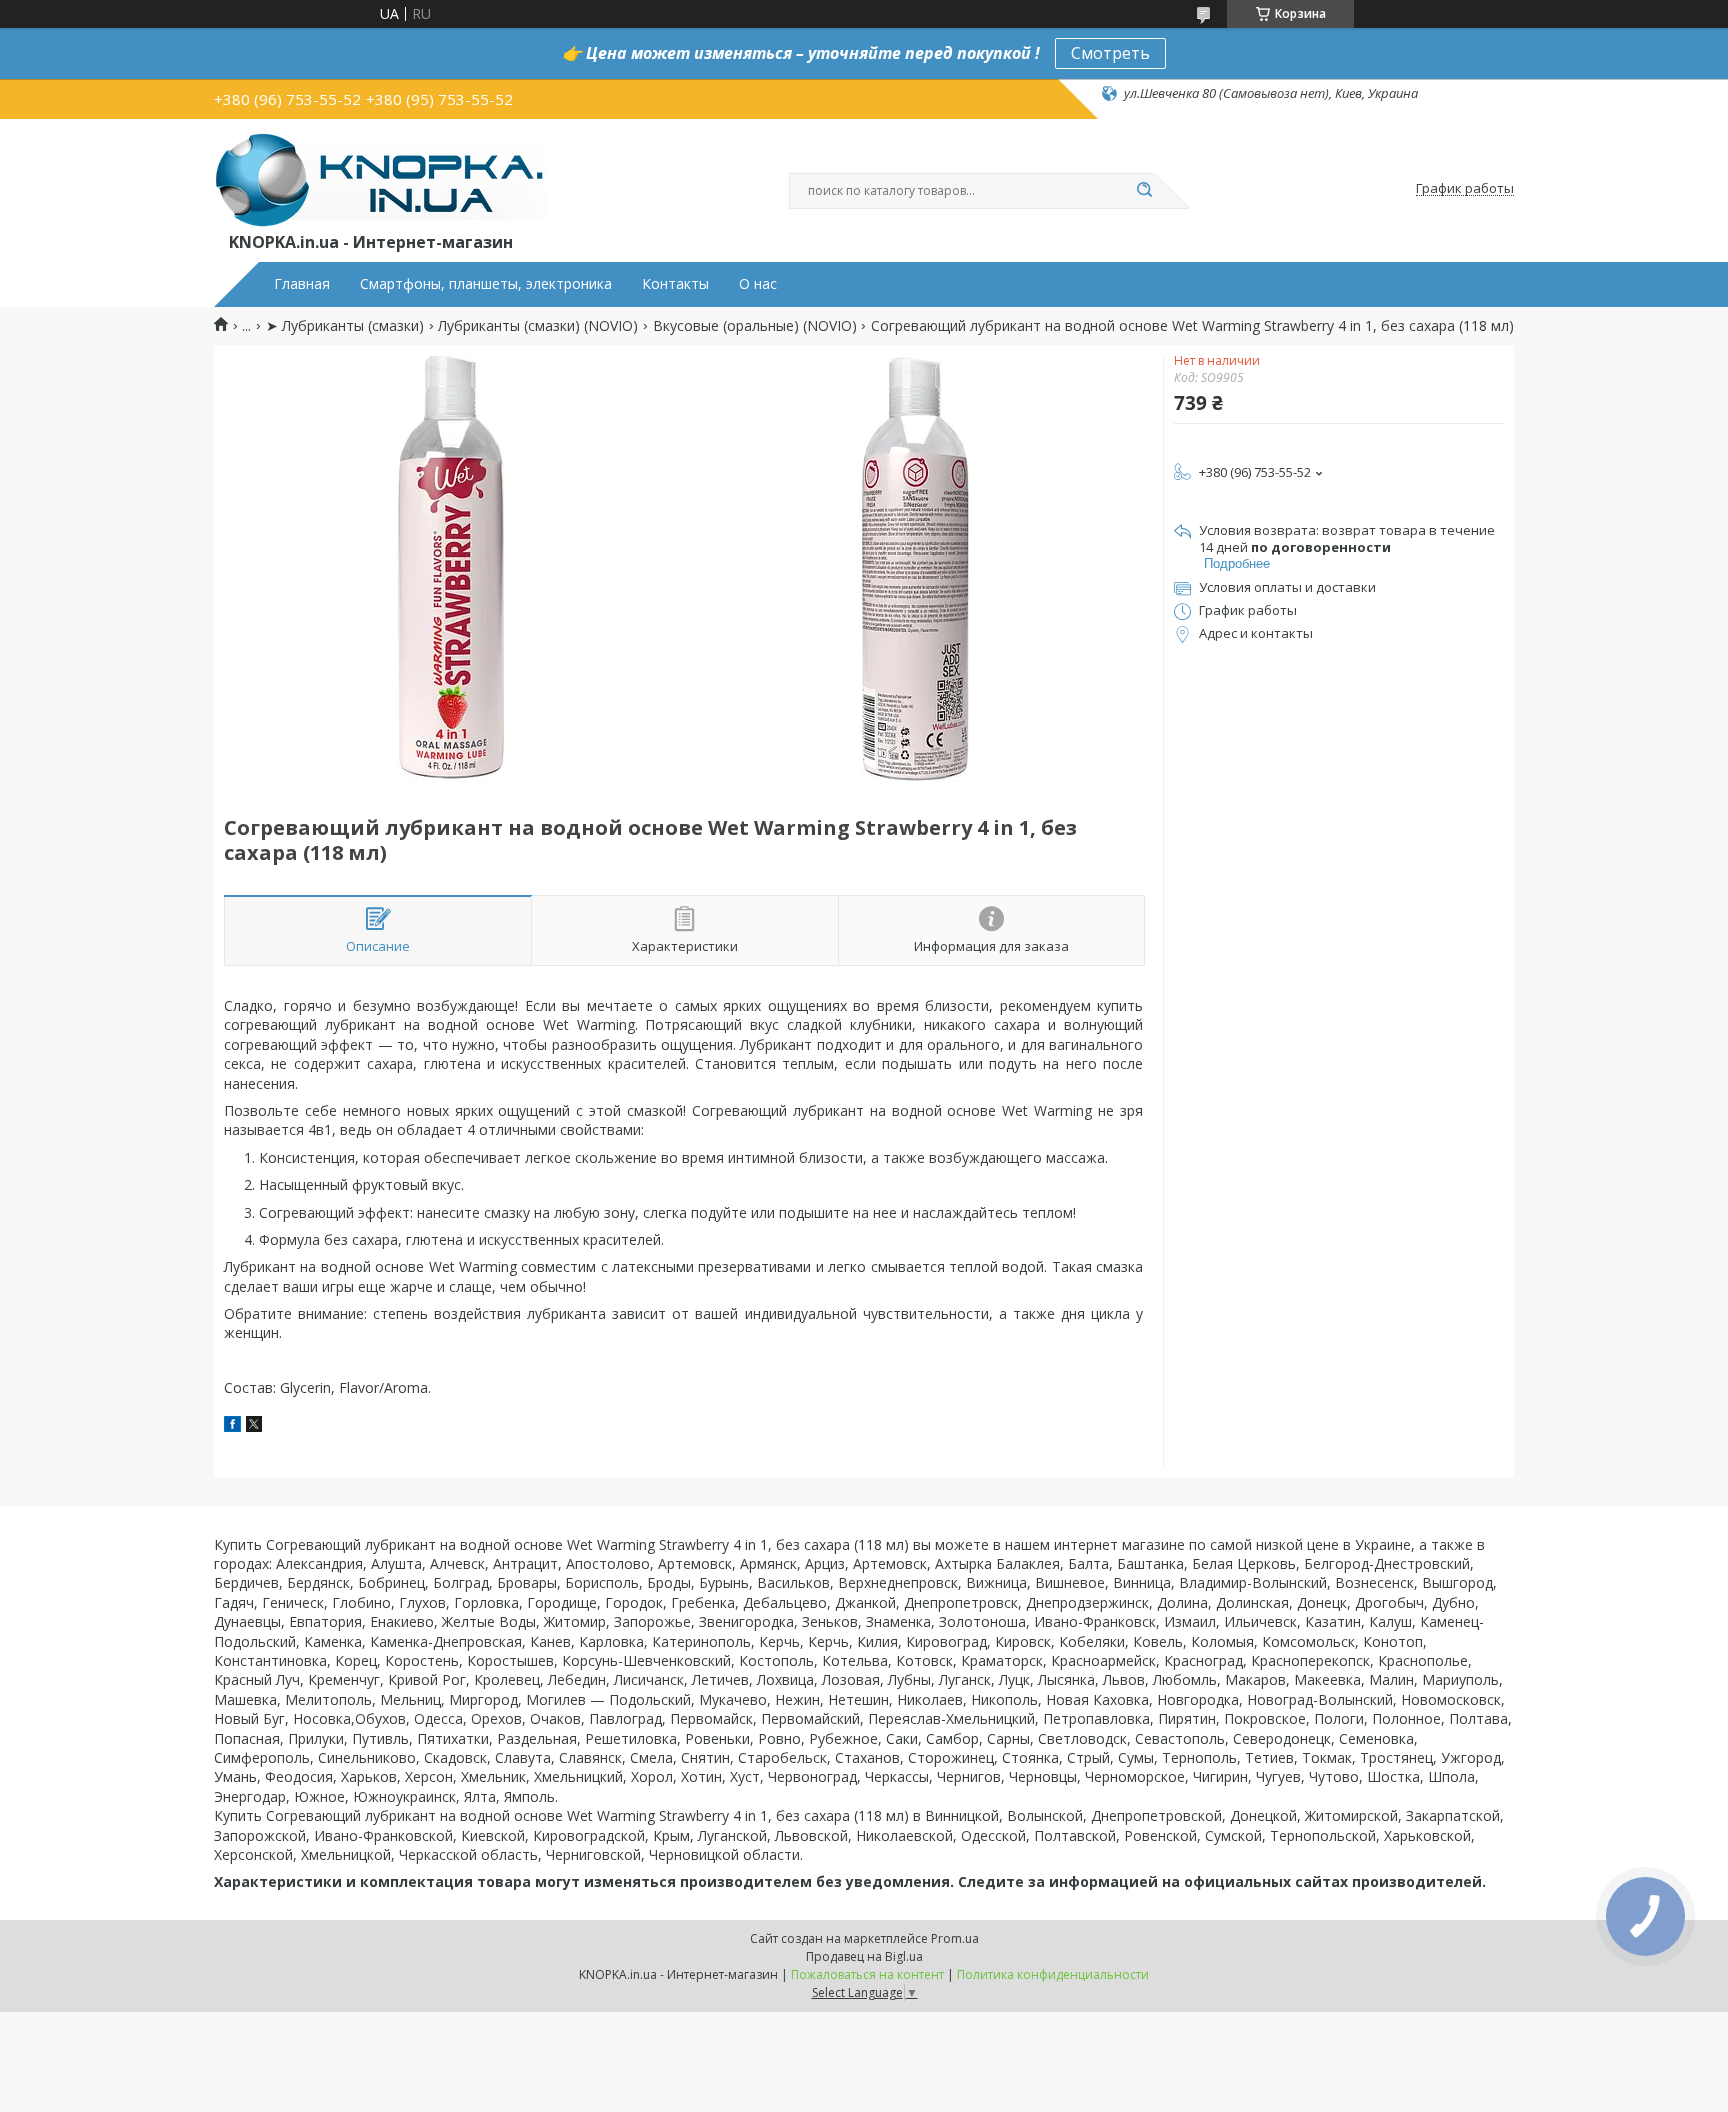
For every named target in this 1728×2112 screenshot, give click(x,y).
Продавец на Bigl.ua (864, 1956)
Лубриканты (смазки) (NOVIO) (538, 326)
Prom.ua (955, 1938)
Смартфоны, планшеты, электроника (486, 284)
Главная (302, 284)
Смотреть (1110, 53)
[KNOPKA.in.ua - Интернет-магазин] (380, 179)
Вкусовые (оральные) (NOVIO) (755, 326)
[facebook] (232, 1426)
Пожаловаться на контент (867, 1974)
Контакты (675, 284)
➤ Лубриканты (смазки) (345, 326)
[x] (254, 1426)
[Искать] (1144, 191)
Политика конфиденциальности (1053, 1974)
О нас (758, 284)
